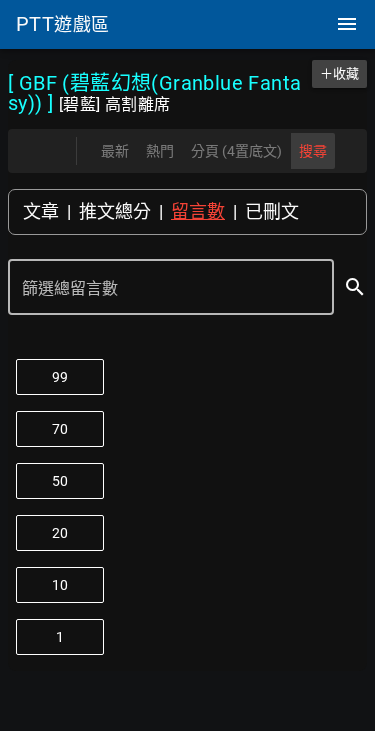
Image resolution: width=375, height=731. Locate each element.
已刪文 (272, 211)
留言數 (198, 211)
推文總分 (115, 211)
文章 (41, 211)
